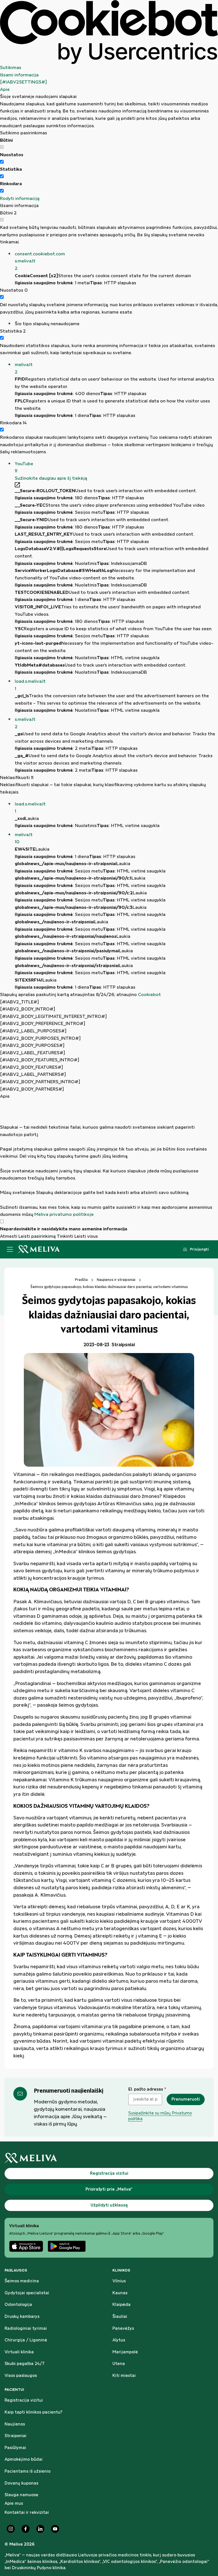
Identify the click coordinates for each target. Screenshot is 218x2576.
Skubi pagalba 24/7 (25, 2364)
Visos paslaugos (21, 2376)
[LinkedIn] (40, 2529)
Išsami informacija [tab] (19, 75)
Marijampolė (125, 2352)
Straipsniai (15, 2436)
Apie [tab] (5, 90)
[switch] (2, 162)
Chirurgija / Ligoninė (26, 2340)
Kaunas (120, 2293)
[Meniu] (10, 1249)
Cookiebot (149, 995)
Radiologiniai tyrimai (26, 2329)
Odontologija (18, 2305)
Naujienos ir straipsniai (116, 1280)
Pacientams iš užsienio (28, 2471)
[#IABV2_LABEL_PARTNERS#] (33, 1075)
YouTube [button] (24, 468)
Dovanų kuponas (21, 2483)
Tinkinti (65, 1236)
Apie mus (14, 2504)
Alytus (119, 2340)
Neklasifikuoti (17, 778)
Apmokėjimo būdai (24, 2460)
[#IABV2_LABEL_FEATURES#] (33, 1053)
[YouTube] (55, 2529)
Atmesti (9, 1236)
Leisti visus (86, 1236)
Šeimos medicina (22, 2281)
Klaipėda (121, 2305)
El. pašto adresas (147, 2089)
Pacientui (14, 2390)
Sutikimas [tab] (11, 68)
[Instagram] (11, 2529)
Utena (119, 2364)
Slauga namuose (21, 2495)
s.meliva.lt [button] (25, 723)
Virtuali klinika (19, 2352)
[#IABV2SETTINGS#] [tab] (23, 82)
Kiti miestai (124, 2376)
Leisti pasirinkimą (37, 1236)
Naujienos (15, 2424)
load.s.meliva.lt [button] (30, 685)
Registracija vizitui (24, 2400)
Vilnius (119, 2281)
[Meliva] (109, 2158)
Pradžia (81, 1280)
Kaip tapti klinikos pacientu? (33, 2412)
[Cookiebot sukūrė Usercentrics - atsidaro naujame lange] (109, 32)
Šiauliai (120, 2317)
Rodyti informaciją (20, 199)
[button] (116, 261)
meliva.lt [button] (24, 369)
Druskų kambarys (22, 2317)
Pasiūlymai (15, 2448)
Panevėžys (123, 2329)
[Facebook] (26, 2529)
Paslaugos (16, 2270)
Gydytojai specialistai (27, 2293)
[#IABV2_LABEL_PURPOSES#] (33, 1031)
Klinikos (121, 2270)
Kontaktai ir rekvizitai (27, 2513)
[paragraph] (109, 1159)
